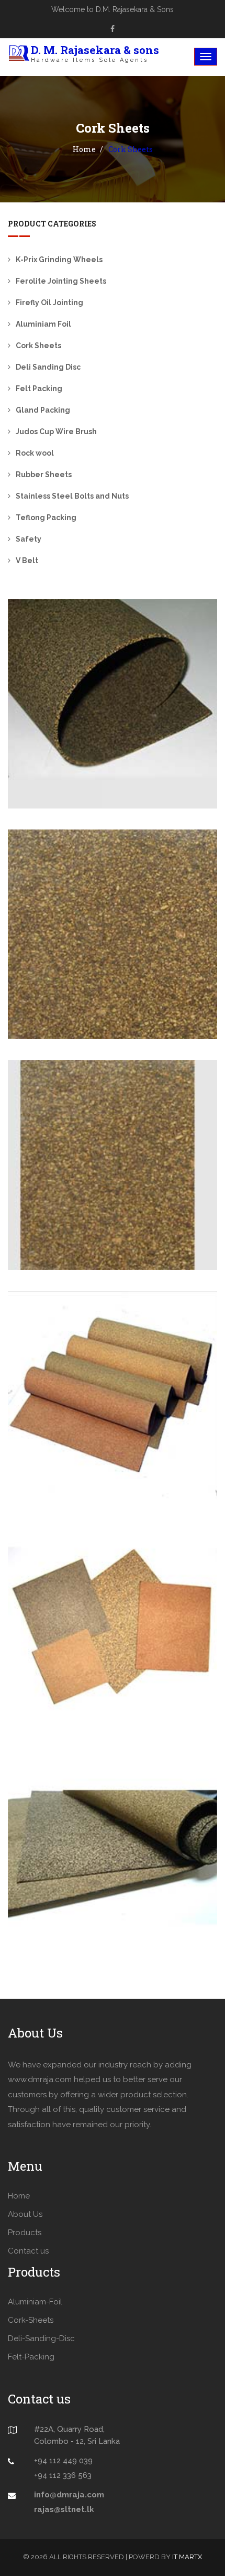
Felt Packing (39, 389)
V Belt (27, 561)
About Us (25, 2214)
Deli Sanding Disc (48, 367)
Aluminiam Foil (43, 324)
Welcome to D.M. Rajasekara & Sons (113, 9)
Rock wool (35, 453)
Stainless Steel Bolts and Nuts (72, 496)
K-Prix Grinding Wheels (59, 260)
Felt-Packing (31, 2357)
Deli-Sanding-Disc (41, 2338)
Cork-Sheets (31, 2320)
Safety (29, 539)
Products (25, 2233)
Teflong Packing (46, 518)
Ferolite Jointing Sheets (61, 281)
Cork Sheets (38, 346)
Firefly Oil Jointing (49, 303)
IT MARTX (187, 2557)
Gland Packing (43, 410)
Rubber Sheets (44, 475)
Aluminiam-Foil (35, 2302)
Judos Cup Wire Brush (56, 432)
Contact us (28, 2251)
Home (84, 149)
